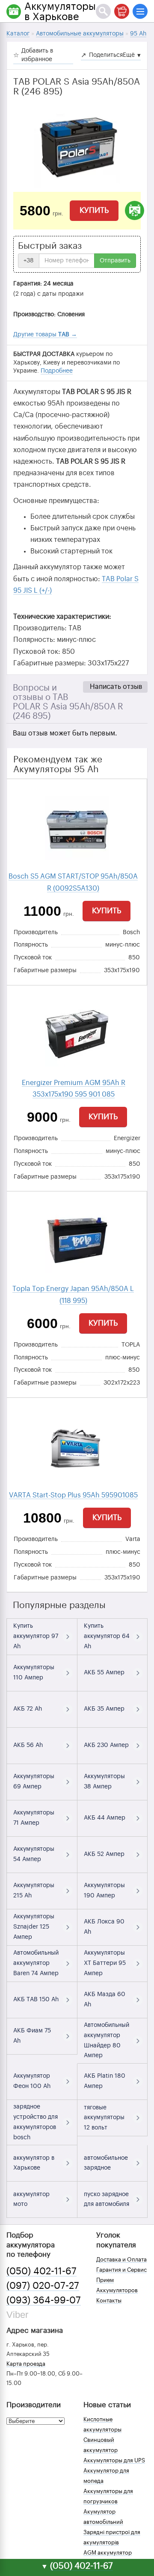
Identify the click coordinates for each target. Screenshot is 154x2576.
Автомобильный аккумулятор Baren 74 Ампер (36, 1963)
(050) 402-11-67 (41, 2271)
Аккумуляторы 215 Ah (34, 1891)
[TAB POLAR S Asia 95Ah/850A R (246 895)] (77, 149)
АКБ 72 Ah (28, 1709)
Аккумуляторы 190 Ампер (104, 1891)
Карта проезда (26, 2364)
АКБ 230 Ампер (106, 1745)
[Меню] (140, 11)
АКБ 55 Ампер (104, 1673)
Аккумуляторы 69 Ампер (34, 1782)
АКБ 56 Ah (28, 1745)
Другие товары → (45, 335)
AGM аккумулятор (108, 2553)
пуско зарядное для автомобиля (107, 2200)
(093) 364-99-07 (44, 2300)
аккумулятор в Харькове (34, 2163)
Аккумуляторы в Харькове (60, 12)
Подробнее (57, 371)
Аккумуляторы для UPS (114, 2460)
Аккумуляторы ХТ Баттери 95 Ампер (105, 1963)
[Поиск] (103, 11)
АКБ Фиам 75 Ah (32, 2036)
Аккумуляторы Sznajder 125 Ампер (34, 1927)
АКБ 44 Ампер (105, 1818)
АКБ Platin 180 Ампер (105, 2081)
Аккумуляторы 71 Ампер (34, 1818)
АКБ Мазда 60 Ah (105, 2000)
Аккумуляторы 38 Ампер (104, 1782)
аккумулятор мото (31, 2200)
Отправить (115, 261)
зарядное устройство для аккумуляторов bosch (36, 2122)
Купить (94, 210)
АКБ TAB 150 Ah (36, 2000)
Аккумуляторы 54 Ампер (34, 1854)
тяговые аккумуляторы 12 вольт (104, 2118)
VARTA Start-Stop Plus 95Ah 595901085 (73, 1495)
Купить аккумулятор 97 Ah (36, 1636)
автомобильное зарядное (106, 2163)
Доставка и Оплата (121, 2260)
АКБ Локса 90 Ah (104, 1927)
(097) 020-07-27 (43, 2286)
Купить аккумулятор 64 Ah (107, 1636)
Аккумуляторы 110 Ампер (34, 1673)
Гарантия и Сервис (121, 2270)
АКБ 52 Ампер (104, 1854)
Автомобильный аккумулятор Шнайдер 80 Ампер (107, 2040)
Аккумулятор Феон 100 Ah (32, 2081)
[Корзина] (122, 11)
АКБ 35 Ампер (104, 1709)
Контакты (109, 2301)
